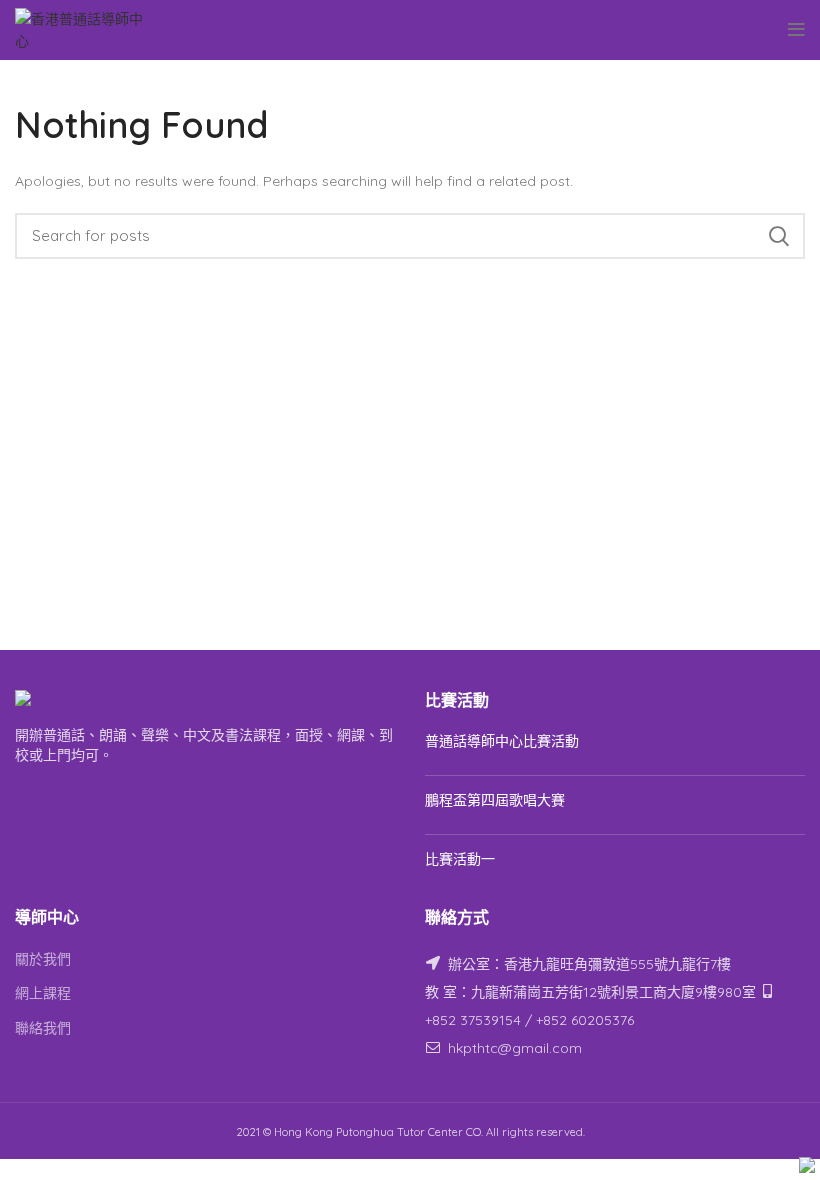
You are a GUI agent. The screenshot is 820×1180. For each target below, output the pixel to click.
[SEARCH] (778, 236)
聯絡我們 (43, 1028)
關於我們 (43, 959)
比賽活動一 (460, 859)
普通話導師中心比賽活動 (502, 741)
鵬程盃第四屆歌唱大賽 (495, 800)
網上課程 (43, 993)
